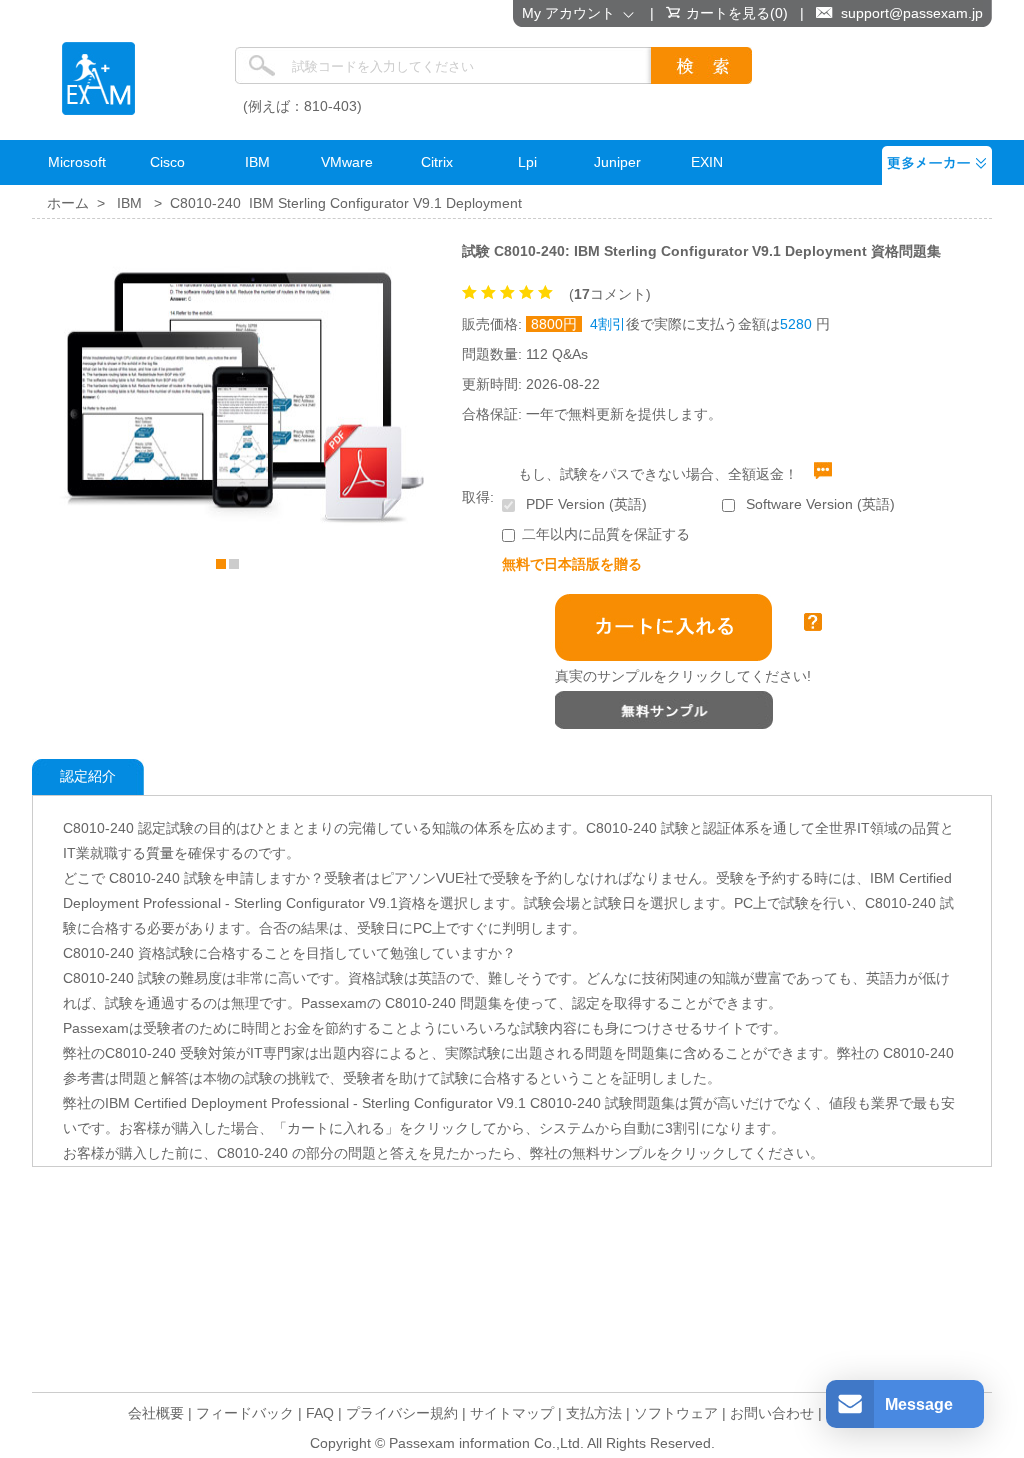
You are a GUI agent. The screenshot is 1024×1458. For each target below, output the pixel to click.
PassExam (98, 78)
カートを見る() (737, 13)
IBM (129, 203)
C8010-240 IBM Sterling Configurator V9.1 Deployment (346, 203)
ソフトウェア (676, 1413)
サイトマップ (512, 1413)
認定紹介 (88, 776)
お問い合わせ (772, 1413)
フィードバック (245, 1413)
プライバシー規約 (402, 1413)
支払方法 (594, 1413)
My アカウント (572, 13)
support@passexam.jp (912, 13)
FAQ (320, 1413)
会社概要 (156, 1413)
